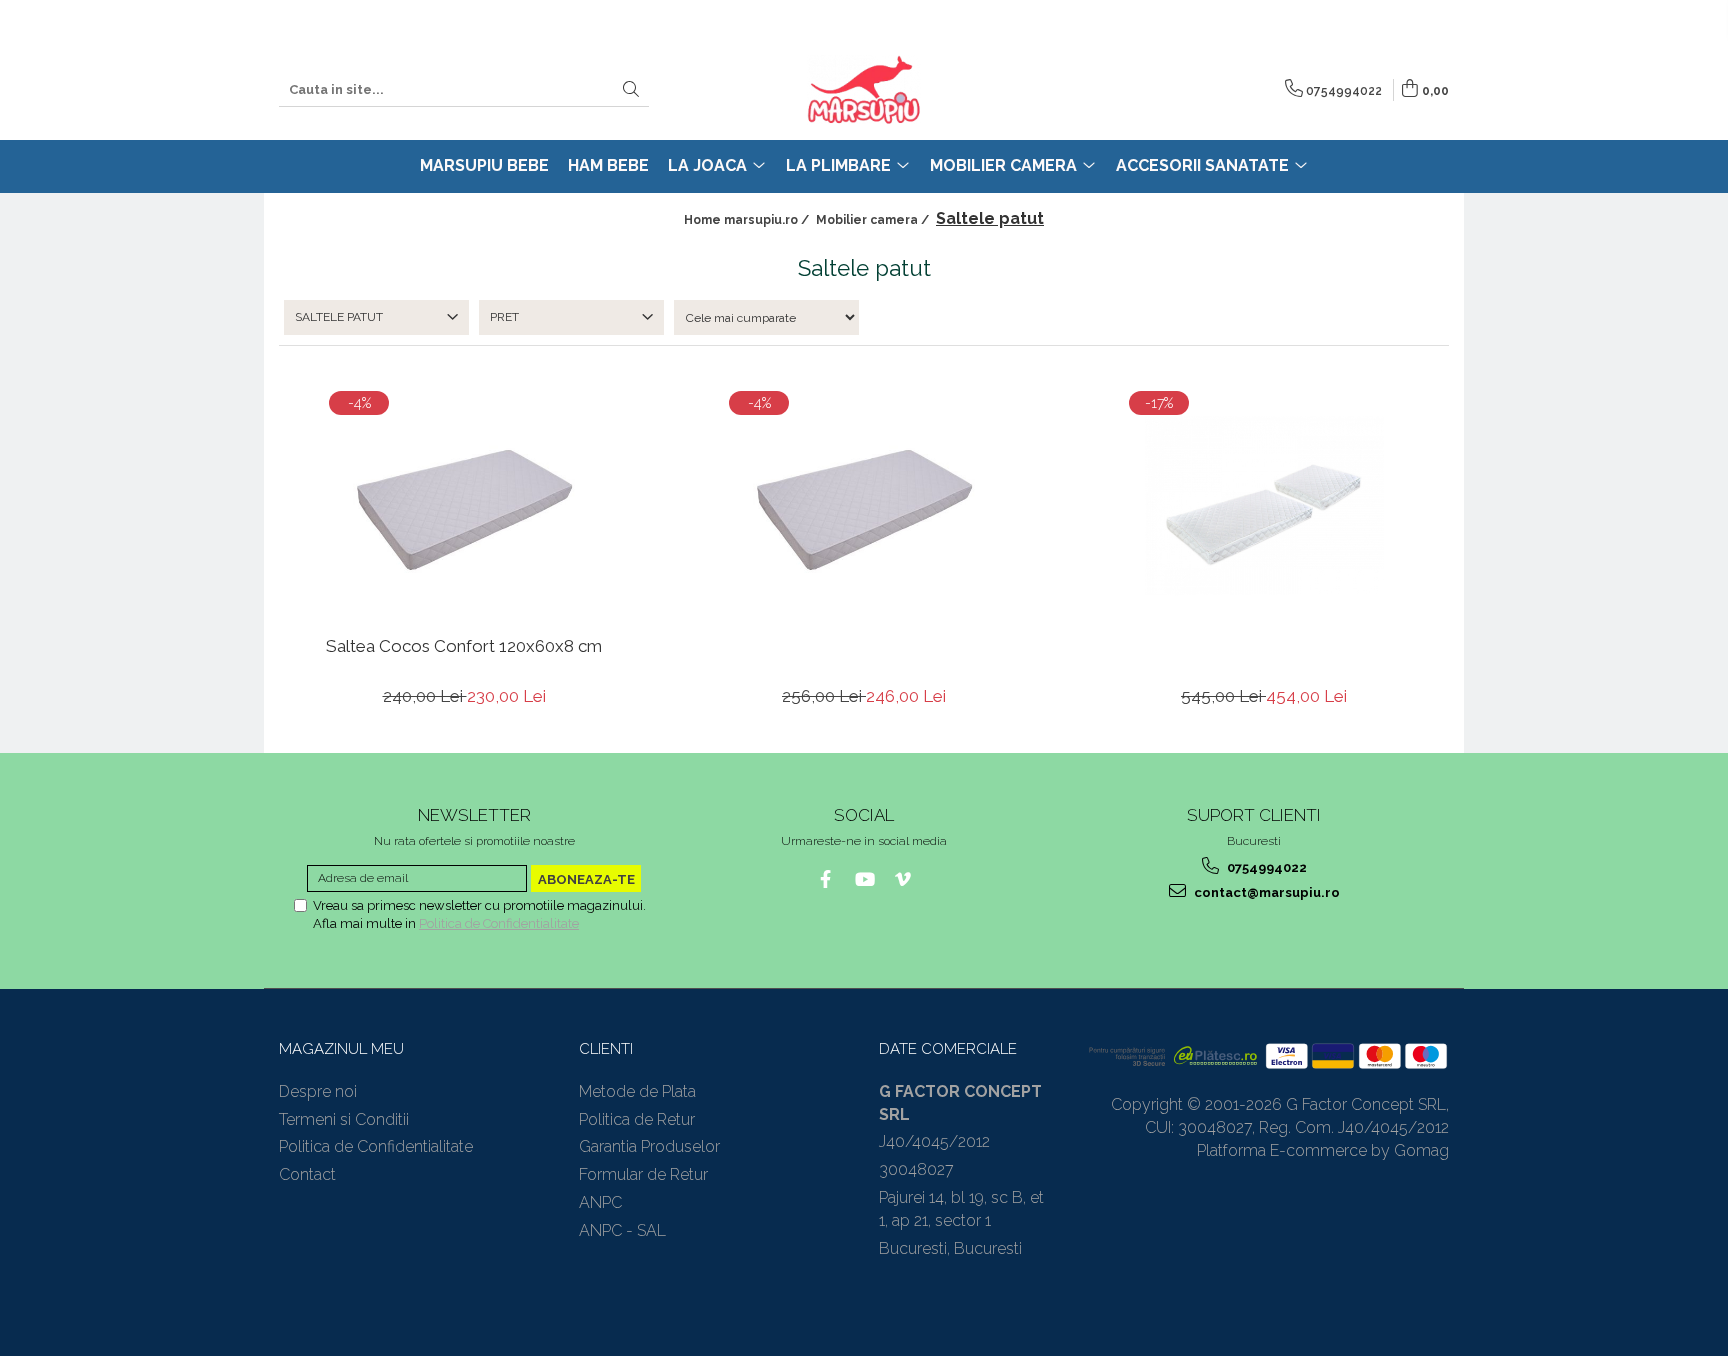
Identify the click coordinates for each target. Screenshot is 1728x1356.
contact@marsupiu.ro (1265, 892)
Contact (307, 1174)
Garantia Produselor (649, 1146)
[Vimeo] (903, 879)
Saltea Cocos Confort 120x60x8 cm (464, 646)
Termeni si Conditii (344, 1119)
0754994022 (1265, 867)
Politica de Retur (637, 1119)
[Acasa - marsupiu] (864, 90)
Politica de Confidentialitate (499, 923)
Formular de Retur (643, 1174)
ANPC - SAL (622, 1230)
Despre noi (318, 1091)
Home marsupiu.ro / (748, 220)
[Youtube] (864, 879)
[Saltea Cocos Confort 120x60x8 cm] (464, 505)
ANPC (600, 1202)
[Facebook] (825, 879)
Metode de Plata (637, 1091)
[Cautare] (631, 90)
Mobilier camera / (874, 220)
